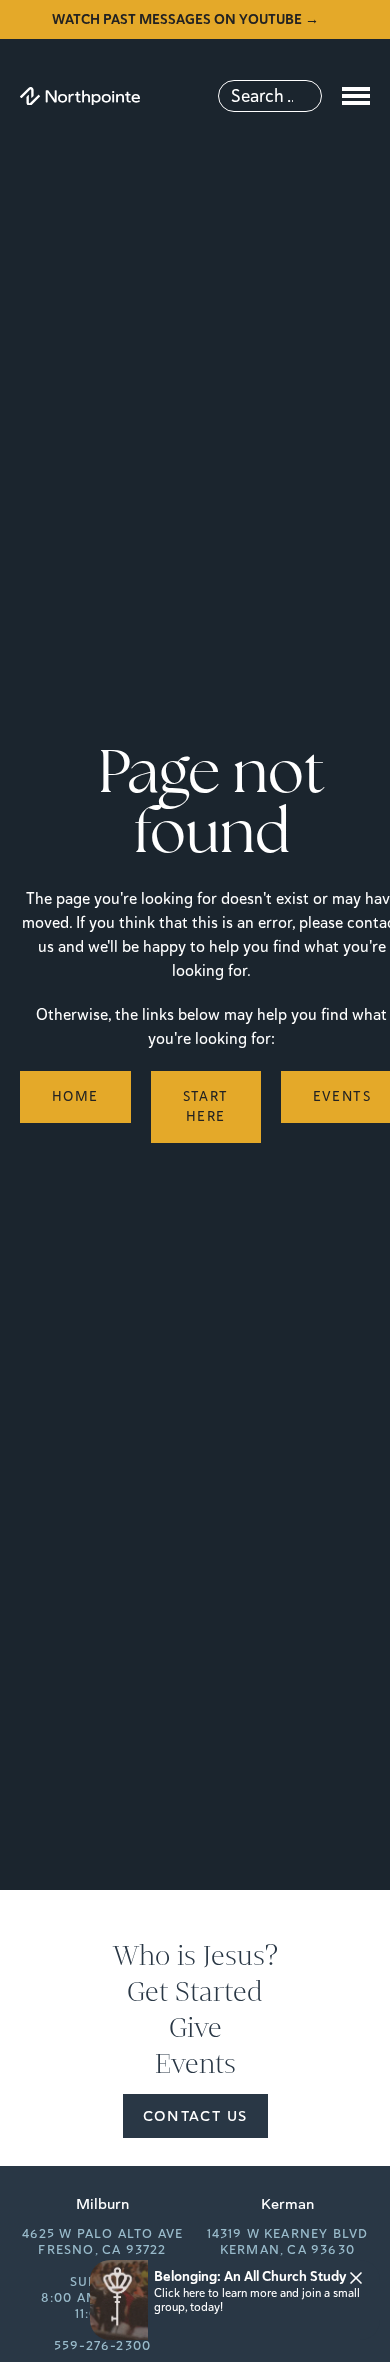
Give (195, 2028)
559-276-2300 (102, 2346)
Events (195, 2064)
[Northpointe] (80, 96)
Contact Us (195, 2116)
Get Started (195, 1992)
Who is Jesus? (195, 1956)
